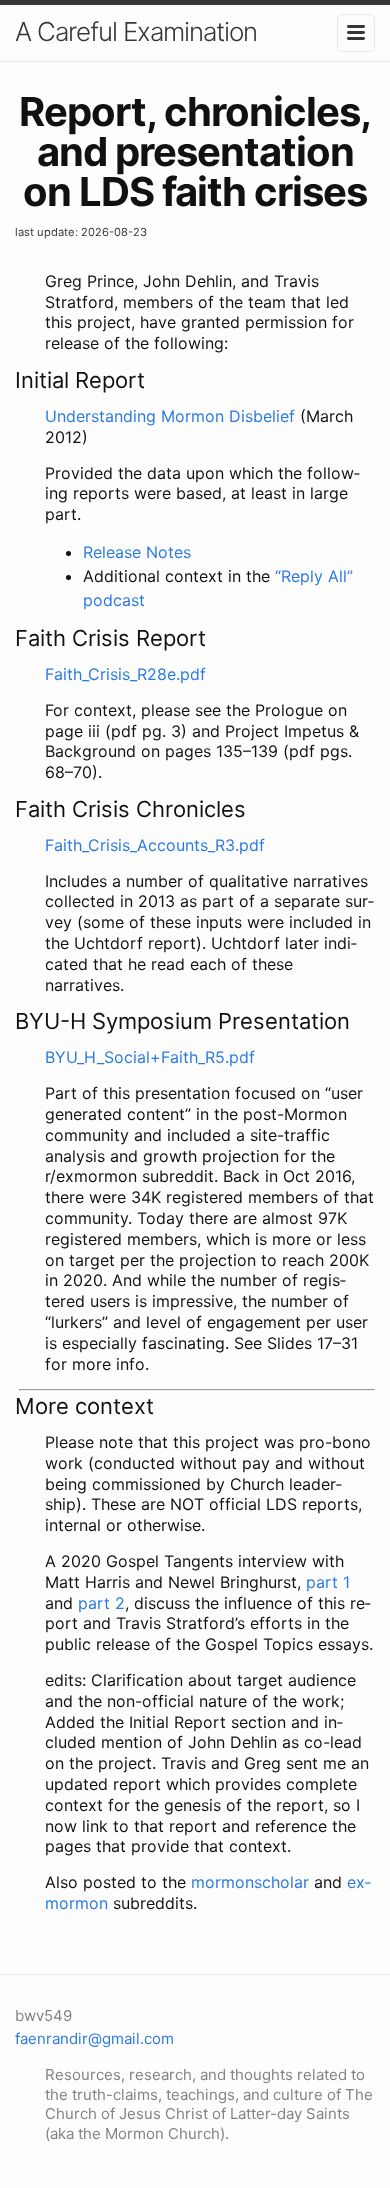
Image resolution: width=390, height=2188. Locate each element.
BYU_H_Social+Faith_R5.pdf (150, 1057)
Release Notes (137, 552)
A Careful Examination (136, 31)
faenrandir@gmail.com (94, 2038)
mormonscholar (250, 1882)
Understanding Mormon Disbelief (170, 416)
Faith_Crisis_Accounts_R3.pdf (155, 845)
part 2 (101, 1603)
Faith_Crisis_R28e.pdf (125, 674)
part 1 (328, 1582)
